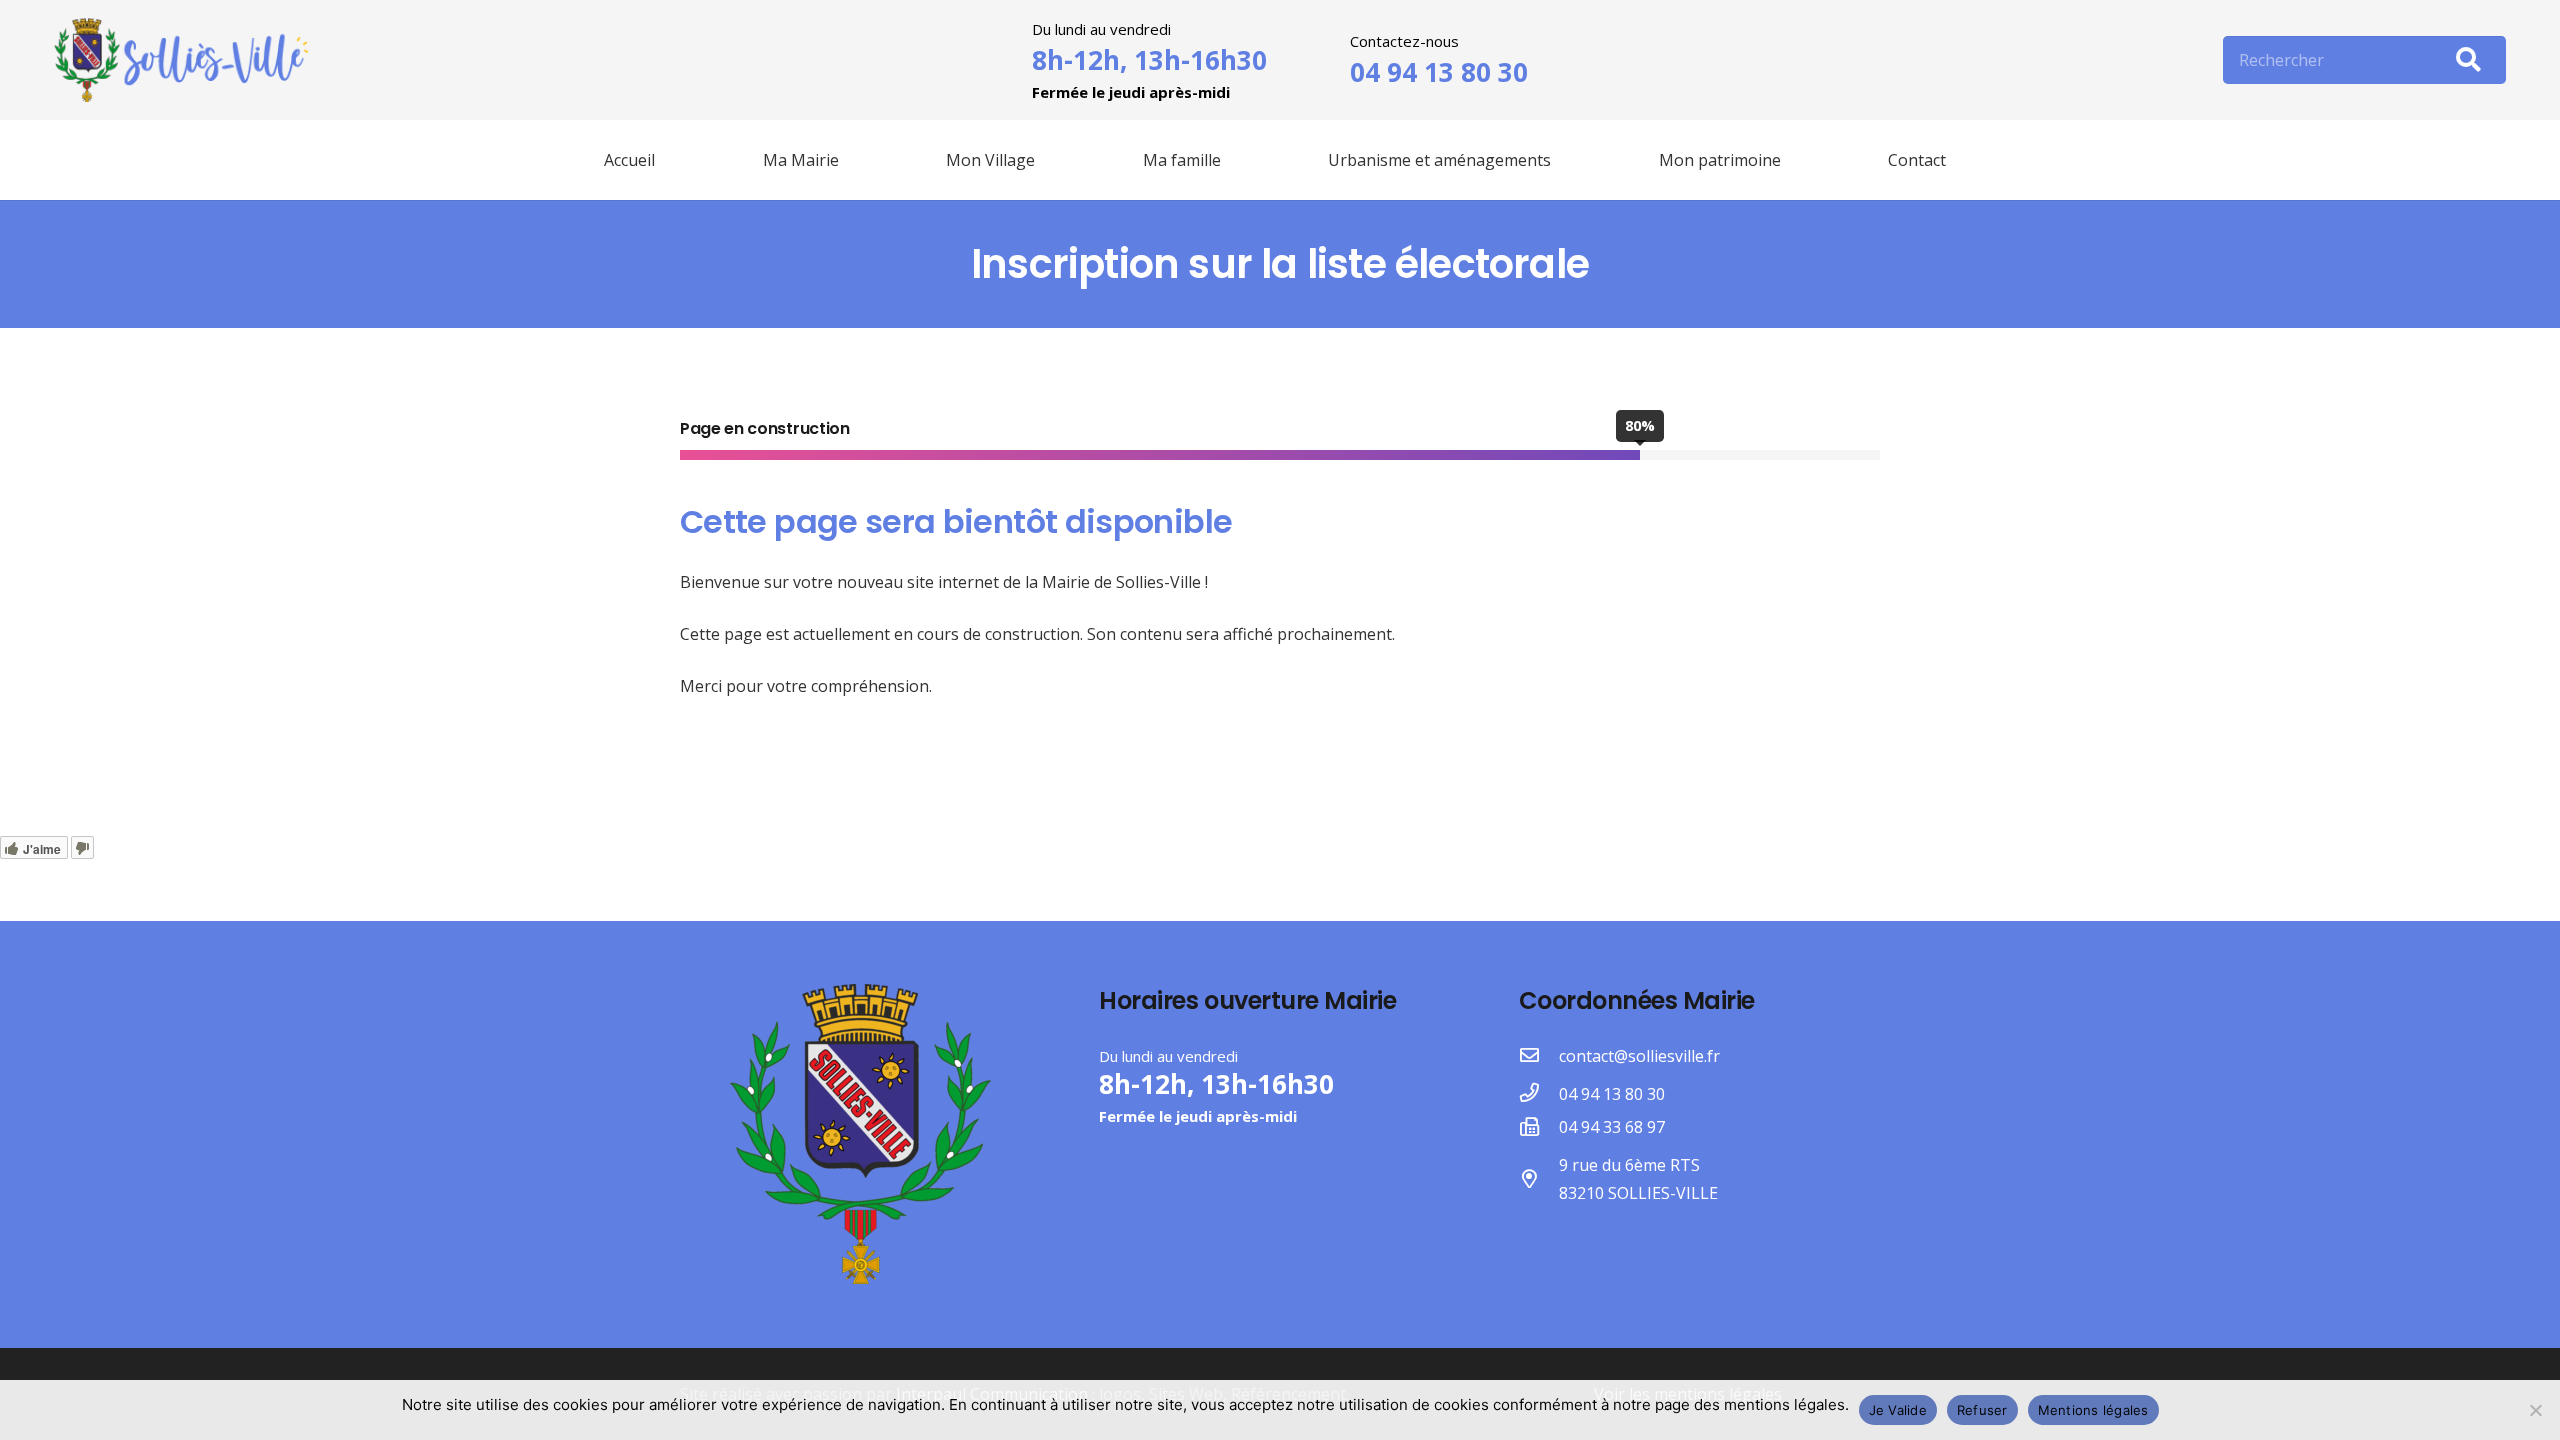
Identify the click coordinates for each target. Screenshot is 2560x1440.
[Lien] (181, 60)
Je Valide (1898, 1410)
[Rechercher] (2468, 60)
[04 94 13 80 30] (1539, 1094)
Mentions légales (2093, 1410)
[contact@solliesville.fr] (1539, 1056)
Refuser (1982, 1410)
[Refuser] (2535, 1410)
